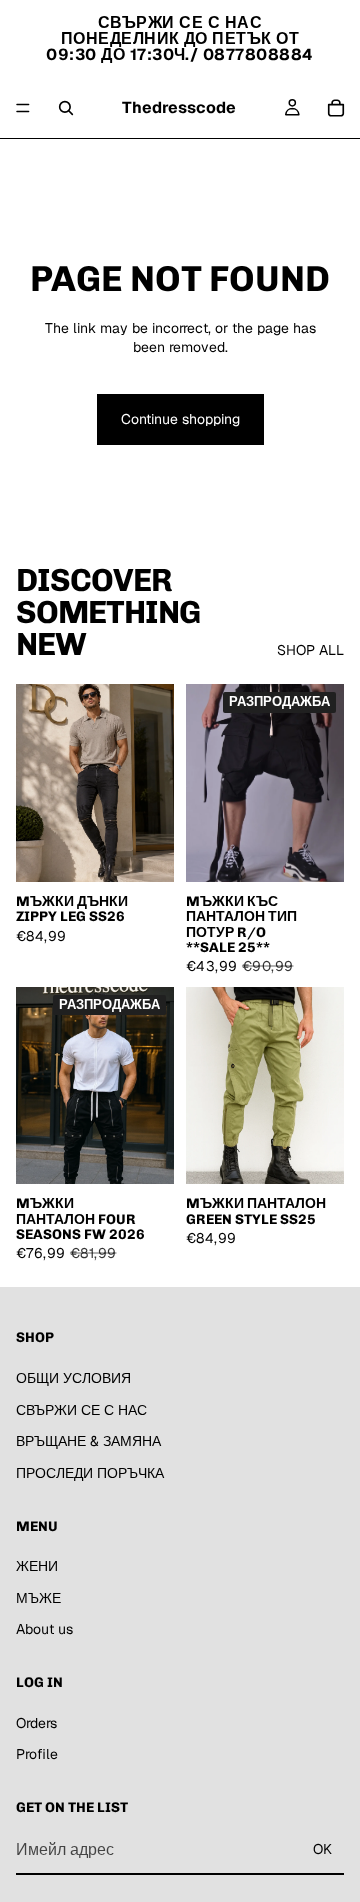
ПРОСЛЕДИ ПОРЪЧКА (90, 1473)
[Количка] (336, 108)
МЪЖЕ (172, 163)
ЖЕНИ (114, 163)
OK (322, 1849)
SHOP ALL (310, 650)
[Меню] (23, 108)
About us (238, 163)
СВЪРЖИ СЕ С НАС (81, 1410)
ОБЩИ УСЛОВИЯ (73, 1378)
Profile (37, 1755)
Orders (36, 1723)
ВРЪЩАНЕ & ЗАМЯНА (88, 1441)
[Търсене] (66, 108)
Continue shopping (180, 419)
